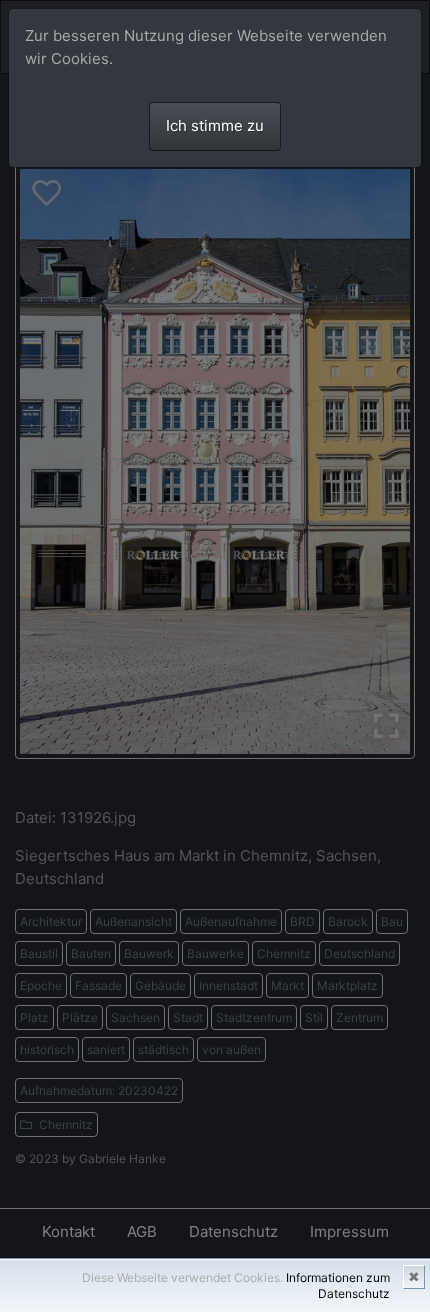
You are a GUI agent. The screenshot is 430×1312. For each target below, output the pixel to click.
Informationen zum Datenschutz (338, 1285)
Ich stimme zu (215, 125)
